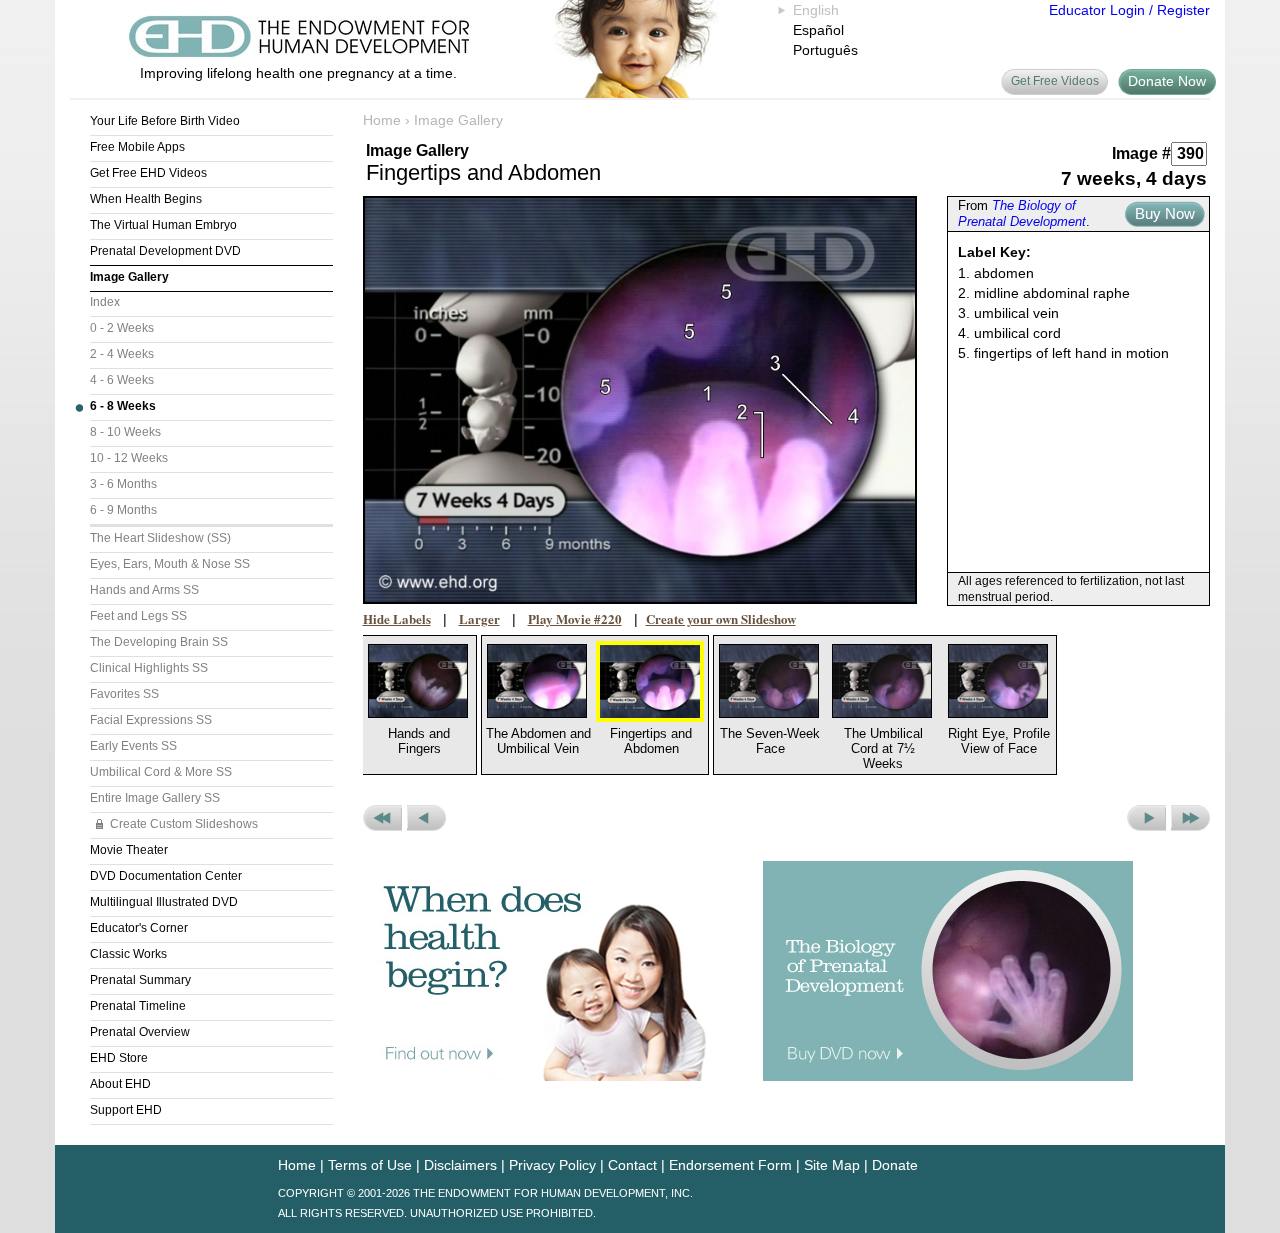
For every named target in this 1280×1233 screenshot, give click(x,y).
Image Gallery (129, 277)
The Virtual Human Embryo (163, 225)
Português (825, 50)
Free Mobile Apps (137, 147)
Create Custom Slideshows (184, 824)
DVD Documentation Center (166, 876)
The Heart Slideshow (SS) (160, 538)
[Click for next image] (640, 400)
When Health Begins (146, 199)
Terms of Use (370, 1165)
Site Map (832, 1165)
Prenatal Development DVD (165, 251)
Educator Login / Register (1129, 10)
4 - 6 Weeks (122, 380)
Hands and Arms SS (144, 590)
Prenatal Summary (140, 980)
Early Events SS (133, 746)
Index (105, 302)
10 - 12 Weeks (129, 458)
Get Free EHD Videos (148, 173)
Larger (479, 618)
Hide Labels (397, 618)
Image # (1141, 153)
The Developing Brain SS (159, 642)
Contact (632, 1165)
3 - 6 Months (123, 484)
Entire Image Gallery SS (155, 798)
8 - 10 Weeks (125, 432)
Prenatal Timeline (138, 1006)
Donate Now (1167, 81)
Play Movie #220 (575, 618)
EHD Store (119, 1058)
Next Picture (1146, 818)
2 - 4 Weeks (122, 354)
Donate (895, 1165)
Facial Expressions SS (151, 720)
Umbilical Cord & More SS (161, 772)
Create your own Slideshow (721, 618)
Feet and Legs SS (138, 616)
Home (382, 120)
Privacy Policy (552, 1165)
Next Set (1190, 818)
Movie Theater (129, 850)
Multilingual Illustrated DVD (164, 902)
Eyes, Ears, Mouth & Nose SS (170, 564)
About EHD (120, 1084)
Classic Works (128, 954)
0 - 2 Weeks (122, 328)
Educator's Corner (139, 928)
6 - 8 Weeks (123, 406)
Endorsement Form (730, 1165)
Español (818, 30)
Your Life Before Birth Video (165, 121)
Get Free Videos (1055, 81)
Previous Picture (426, 818)
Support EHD (126, 1110)
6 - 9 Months (123, 510)
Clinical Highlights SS (149, 668)
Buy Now (1165, 213)
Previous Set (382, 818)
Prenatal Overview (140, 1032)
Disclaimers (460, 1165)
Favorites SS (124, 694)
